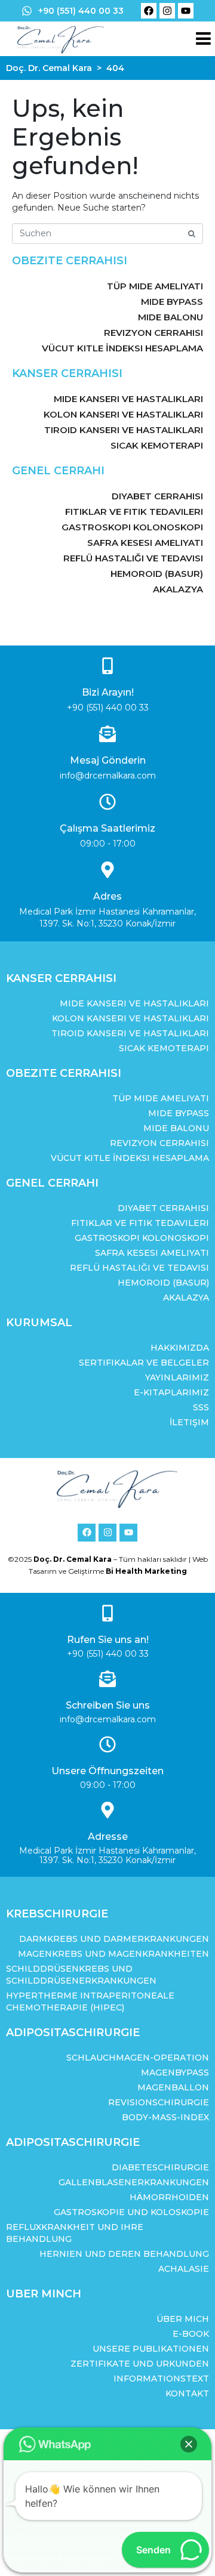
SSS (201, 1407)
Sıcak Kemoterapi (157, 445)
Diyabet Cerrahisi (157, 496)
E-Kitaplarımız (171, 1392)
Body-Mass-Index (165, 2117)
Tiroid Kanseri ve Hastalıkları (124, 430)
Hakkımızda (180, 1348)
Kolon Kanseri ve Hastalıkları (123, 414)
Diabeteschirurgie (160, 2167)
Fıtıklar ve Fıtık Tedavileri (134, 512)
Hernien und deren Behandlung (124, 2254)
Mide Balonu (171, 317)
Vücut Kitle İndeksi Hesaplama (122, 348)
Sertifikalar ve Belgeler (144, 1363)
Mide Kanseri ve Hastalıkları (128, 399)
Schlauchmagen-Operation (138, 2058)
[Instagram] (167, 11)
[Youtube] (186, 11)
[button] (189, 2444)
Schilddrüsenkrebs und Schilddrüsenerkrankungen (81, 1975)
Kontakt (187, 2393)
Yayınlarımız (177, 1377)
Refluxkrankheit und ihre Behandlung (75, 2233)
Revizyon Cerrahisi (153, 333)
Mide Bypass (172, 302)
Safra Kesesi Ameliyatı (145, 543)
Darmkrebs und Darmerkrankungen (114, 1939)
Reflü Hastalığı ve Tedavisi (133, 558)
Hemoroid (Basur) (157, 574)
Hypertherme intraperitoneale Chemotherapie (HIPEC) (90, 2002)
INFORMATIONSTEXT (161, 2379)
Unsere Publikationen (151, 2349)
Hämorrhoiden (169, 2197)
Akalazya (178, 589)
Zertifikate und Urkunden (140, 2364)
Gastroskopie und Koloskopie (131, 2212)
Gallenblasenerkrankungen (134, 2182)
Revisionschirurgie (159, 2102)
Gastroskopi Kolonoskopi (132, 527)
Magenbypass (175, 2072)
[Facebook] (149, 11)
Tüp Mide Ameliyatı (155, 286)
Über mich (183, 2319)
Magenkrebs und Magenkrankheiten (113, 1954)
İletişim (189, 1422)
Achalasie (184, 2269)
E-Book (191, 2334)
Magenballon (173, 2087)
